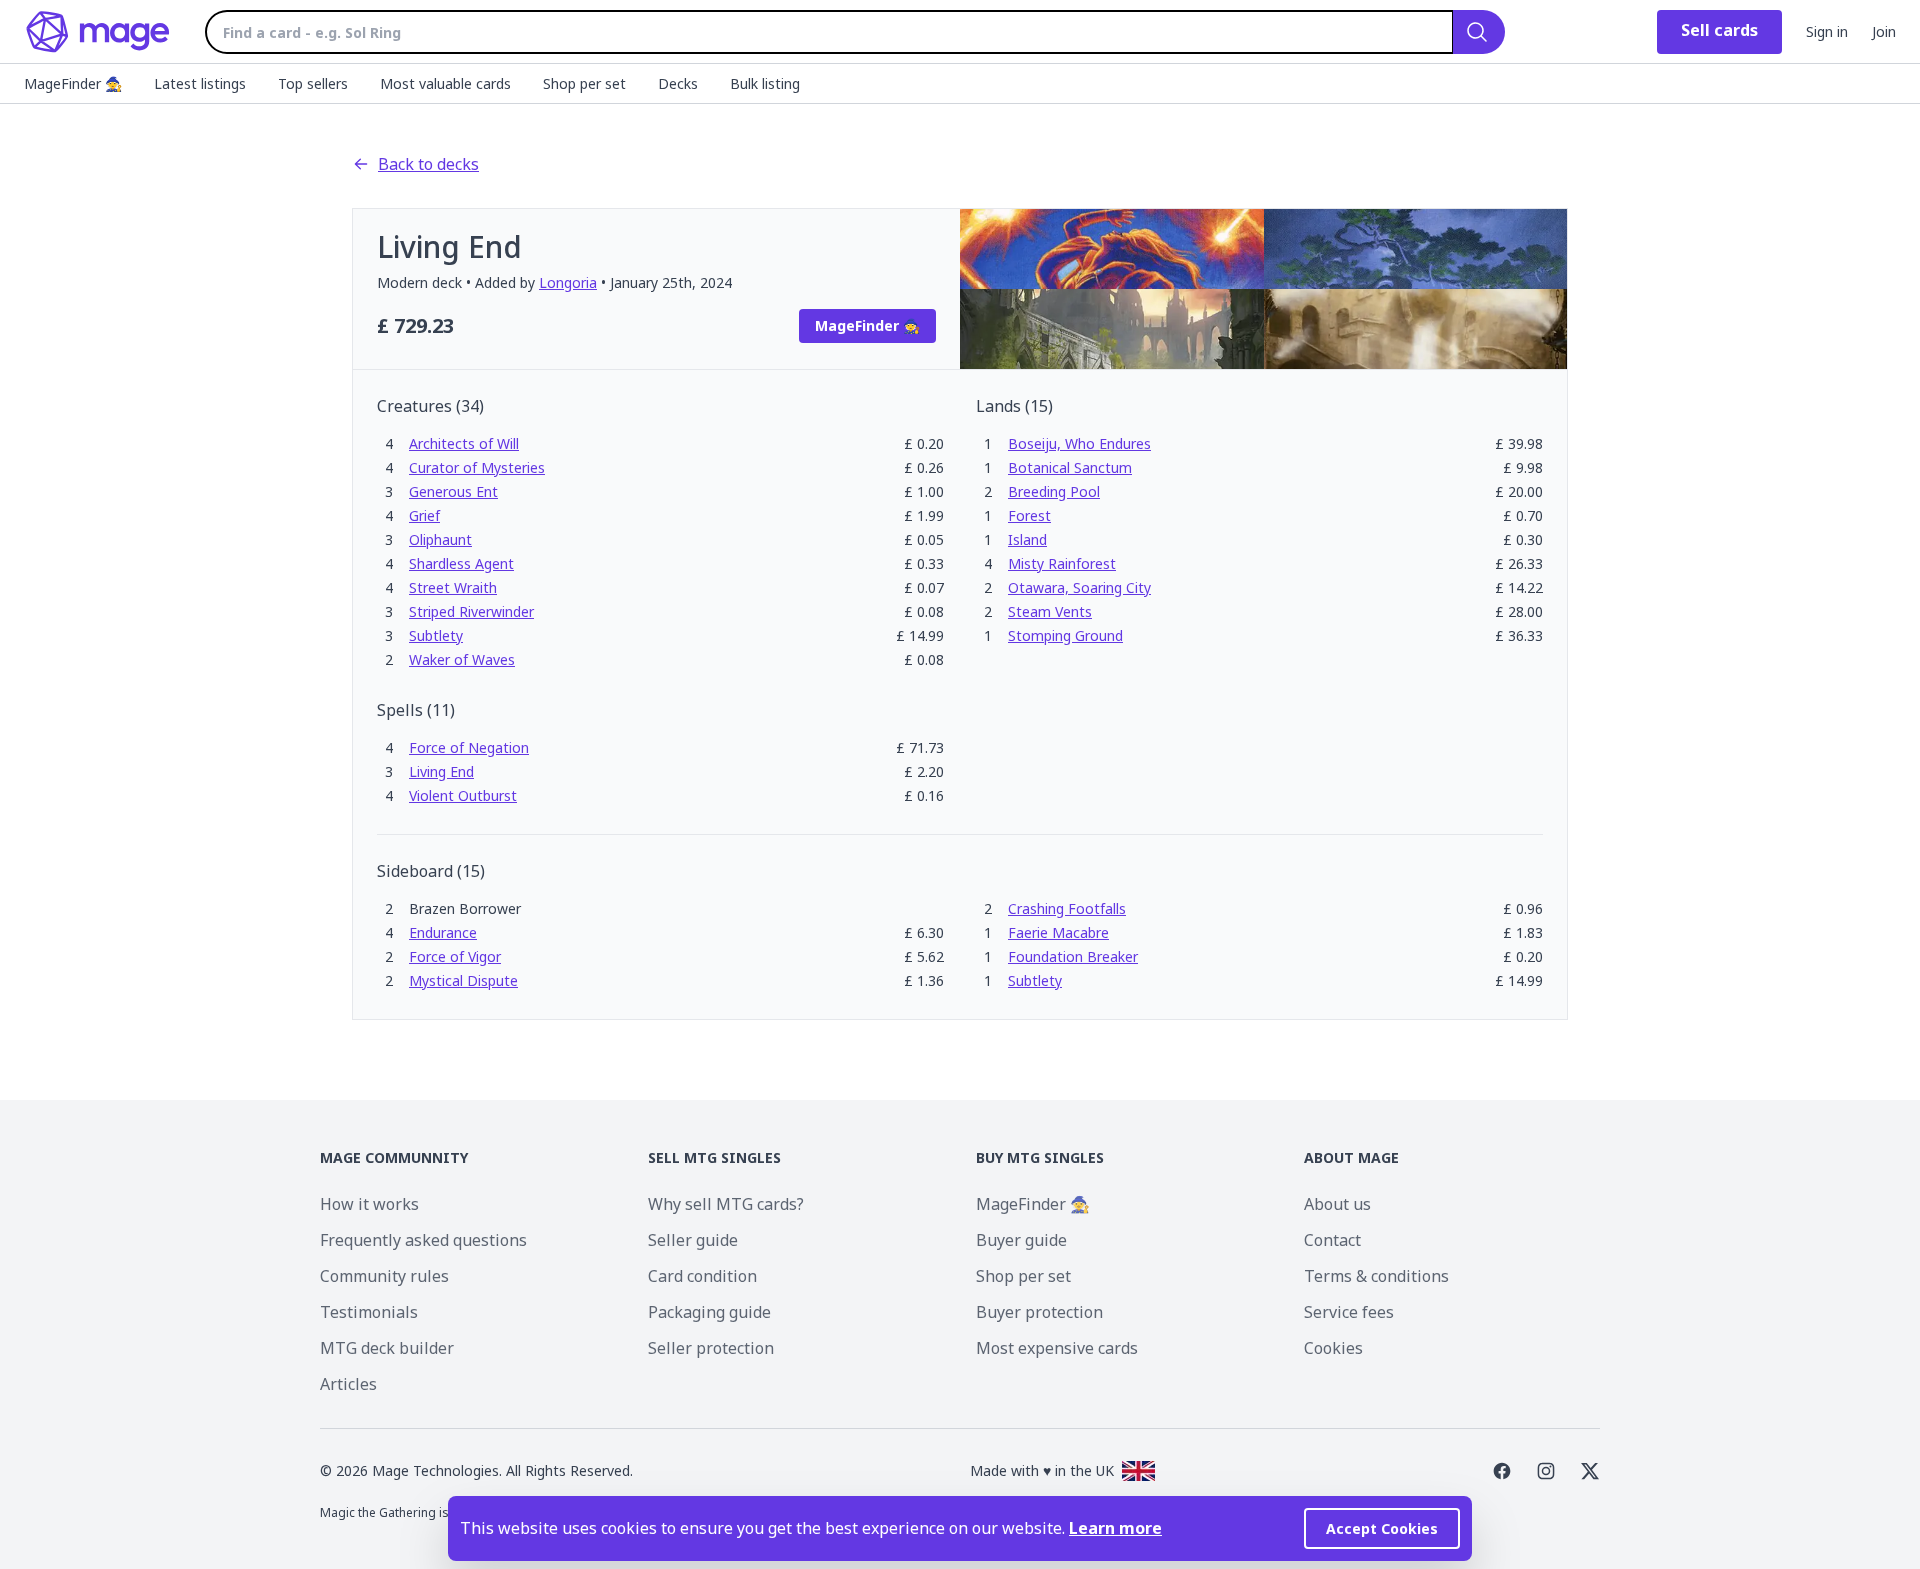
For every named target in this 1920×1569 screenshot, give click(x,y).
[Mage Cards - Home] (98, 32)
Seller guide (693, 1240)
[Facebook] (1502, 1471)
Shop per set (1023, 1276)
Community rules (384, 1276)
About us (1337, 1204)
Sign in (1827, 31)
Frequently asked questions (423, 1240)
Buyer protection (1039, 1312)
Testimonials (369, 1312)
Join (1884, 31)
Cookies (1333, 1348)
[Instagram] (1546, 1471)
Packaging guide (709, 1312)
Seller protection (711, 1348)
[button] (464, 443)
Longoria (568, 282)
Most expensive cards (1057, 1348)
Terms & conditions (1376, 1276)
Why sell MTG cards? (726, 1204)
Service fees (1349, 1312)
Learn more (1115, 1528)
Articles (348, 1384)
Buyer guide (1021, 1240)
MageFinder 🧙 (1033, 1204)
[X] (1590, 1471)
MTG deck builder (387, 1348)
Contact (1332, 1240)
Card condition (702, 1276)
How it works (369, 1204)
